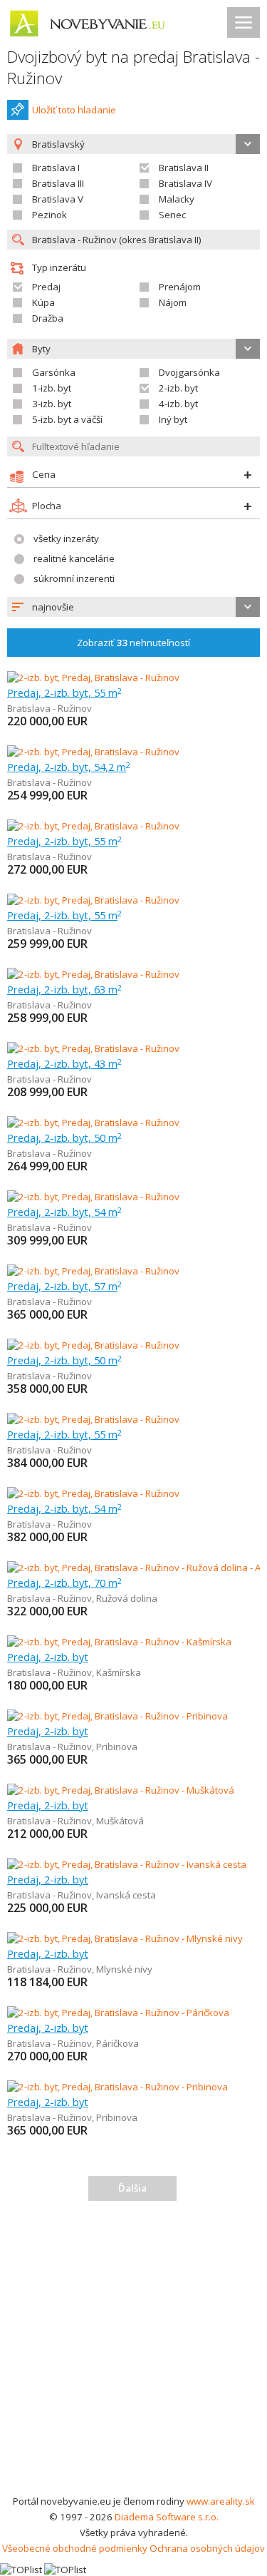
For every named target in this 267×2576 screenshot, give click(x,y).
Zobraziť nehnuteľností (133, 643)
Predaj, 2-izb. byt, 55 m (64, 692)
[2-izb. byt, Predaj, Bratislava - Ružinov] (93, 678)
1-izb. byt (52, 388)
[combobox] (133, 607)
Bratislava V (58, 199)
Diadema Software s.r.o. (167, 2517)
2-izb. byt (178, 388)
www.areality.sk (221, 2501)
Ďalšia (132, 2188)
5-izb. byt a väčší (67, 419)
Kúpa (43, 302)
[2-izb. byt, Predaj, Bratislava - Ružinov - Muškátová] (121, 1790)
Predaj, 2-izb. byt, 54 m (64, 1212)
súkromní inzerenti (74, 578)
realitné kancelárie (74, 558)
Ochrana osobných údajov (207, 2548)
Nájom (173, 302)
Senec (172, 215)
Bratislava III (58, 183)
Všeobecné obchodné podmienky (75, 2548)
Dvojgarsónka (189, 372)
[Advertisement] (133, 2352)
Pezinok (49, 215)
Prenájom (180, 287)
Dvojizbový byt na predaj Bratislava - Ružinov (133, 67)
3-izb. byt (52, 404)
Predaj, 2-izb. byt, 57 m (64, 1286)
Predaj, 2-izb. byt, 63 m (64, 989)
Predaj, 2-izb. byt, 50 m (64, 1138)
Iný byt (173, 419)
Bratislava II (184, 168)
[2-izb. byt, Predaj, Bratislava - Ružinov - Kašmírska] (119, 1642)
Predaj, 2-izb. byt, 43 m (64, 1063)
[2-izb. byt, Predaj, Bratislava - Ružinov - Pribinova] (117, 1716)
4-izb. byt (178, 404)
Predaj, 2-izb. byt (48, 1657)
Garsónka (54, 372)
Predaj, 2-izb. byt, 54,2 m (69, 767)
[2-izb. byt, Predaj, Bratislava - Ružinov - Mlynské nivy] (125, 1938)
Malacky (177, 199)
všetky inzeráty (66, 538)
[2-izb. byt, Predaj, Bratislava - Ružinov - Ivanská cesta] (127, 1864)
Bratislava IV (185, 183)
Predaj (46, 287)
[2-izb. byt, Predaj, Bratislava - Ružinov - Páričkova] (118, 2013)
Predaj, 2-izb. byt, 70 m (64, 1583)
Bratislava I (56, 168)
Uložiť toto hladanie (74, 110)
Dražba (48, 318)
